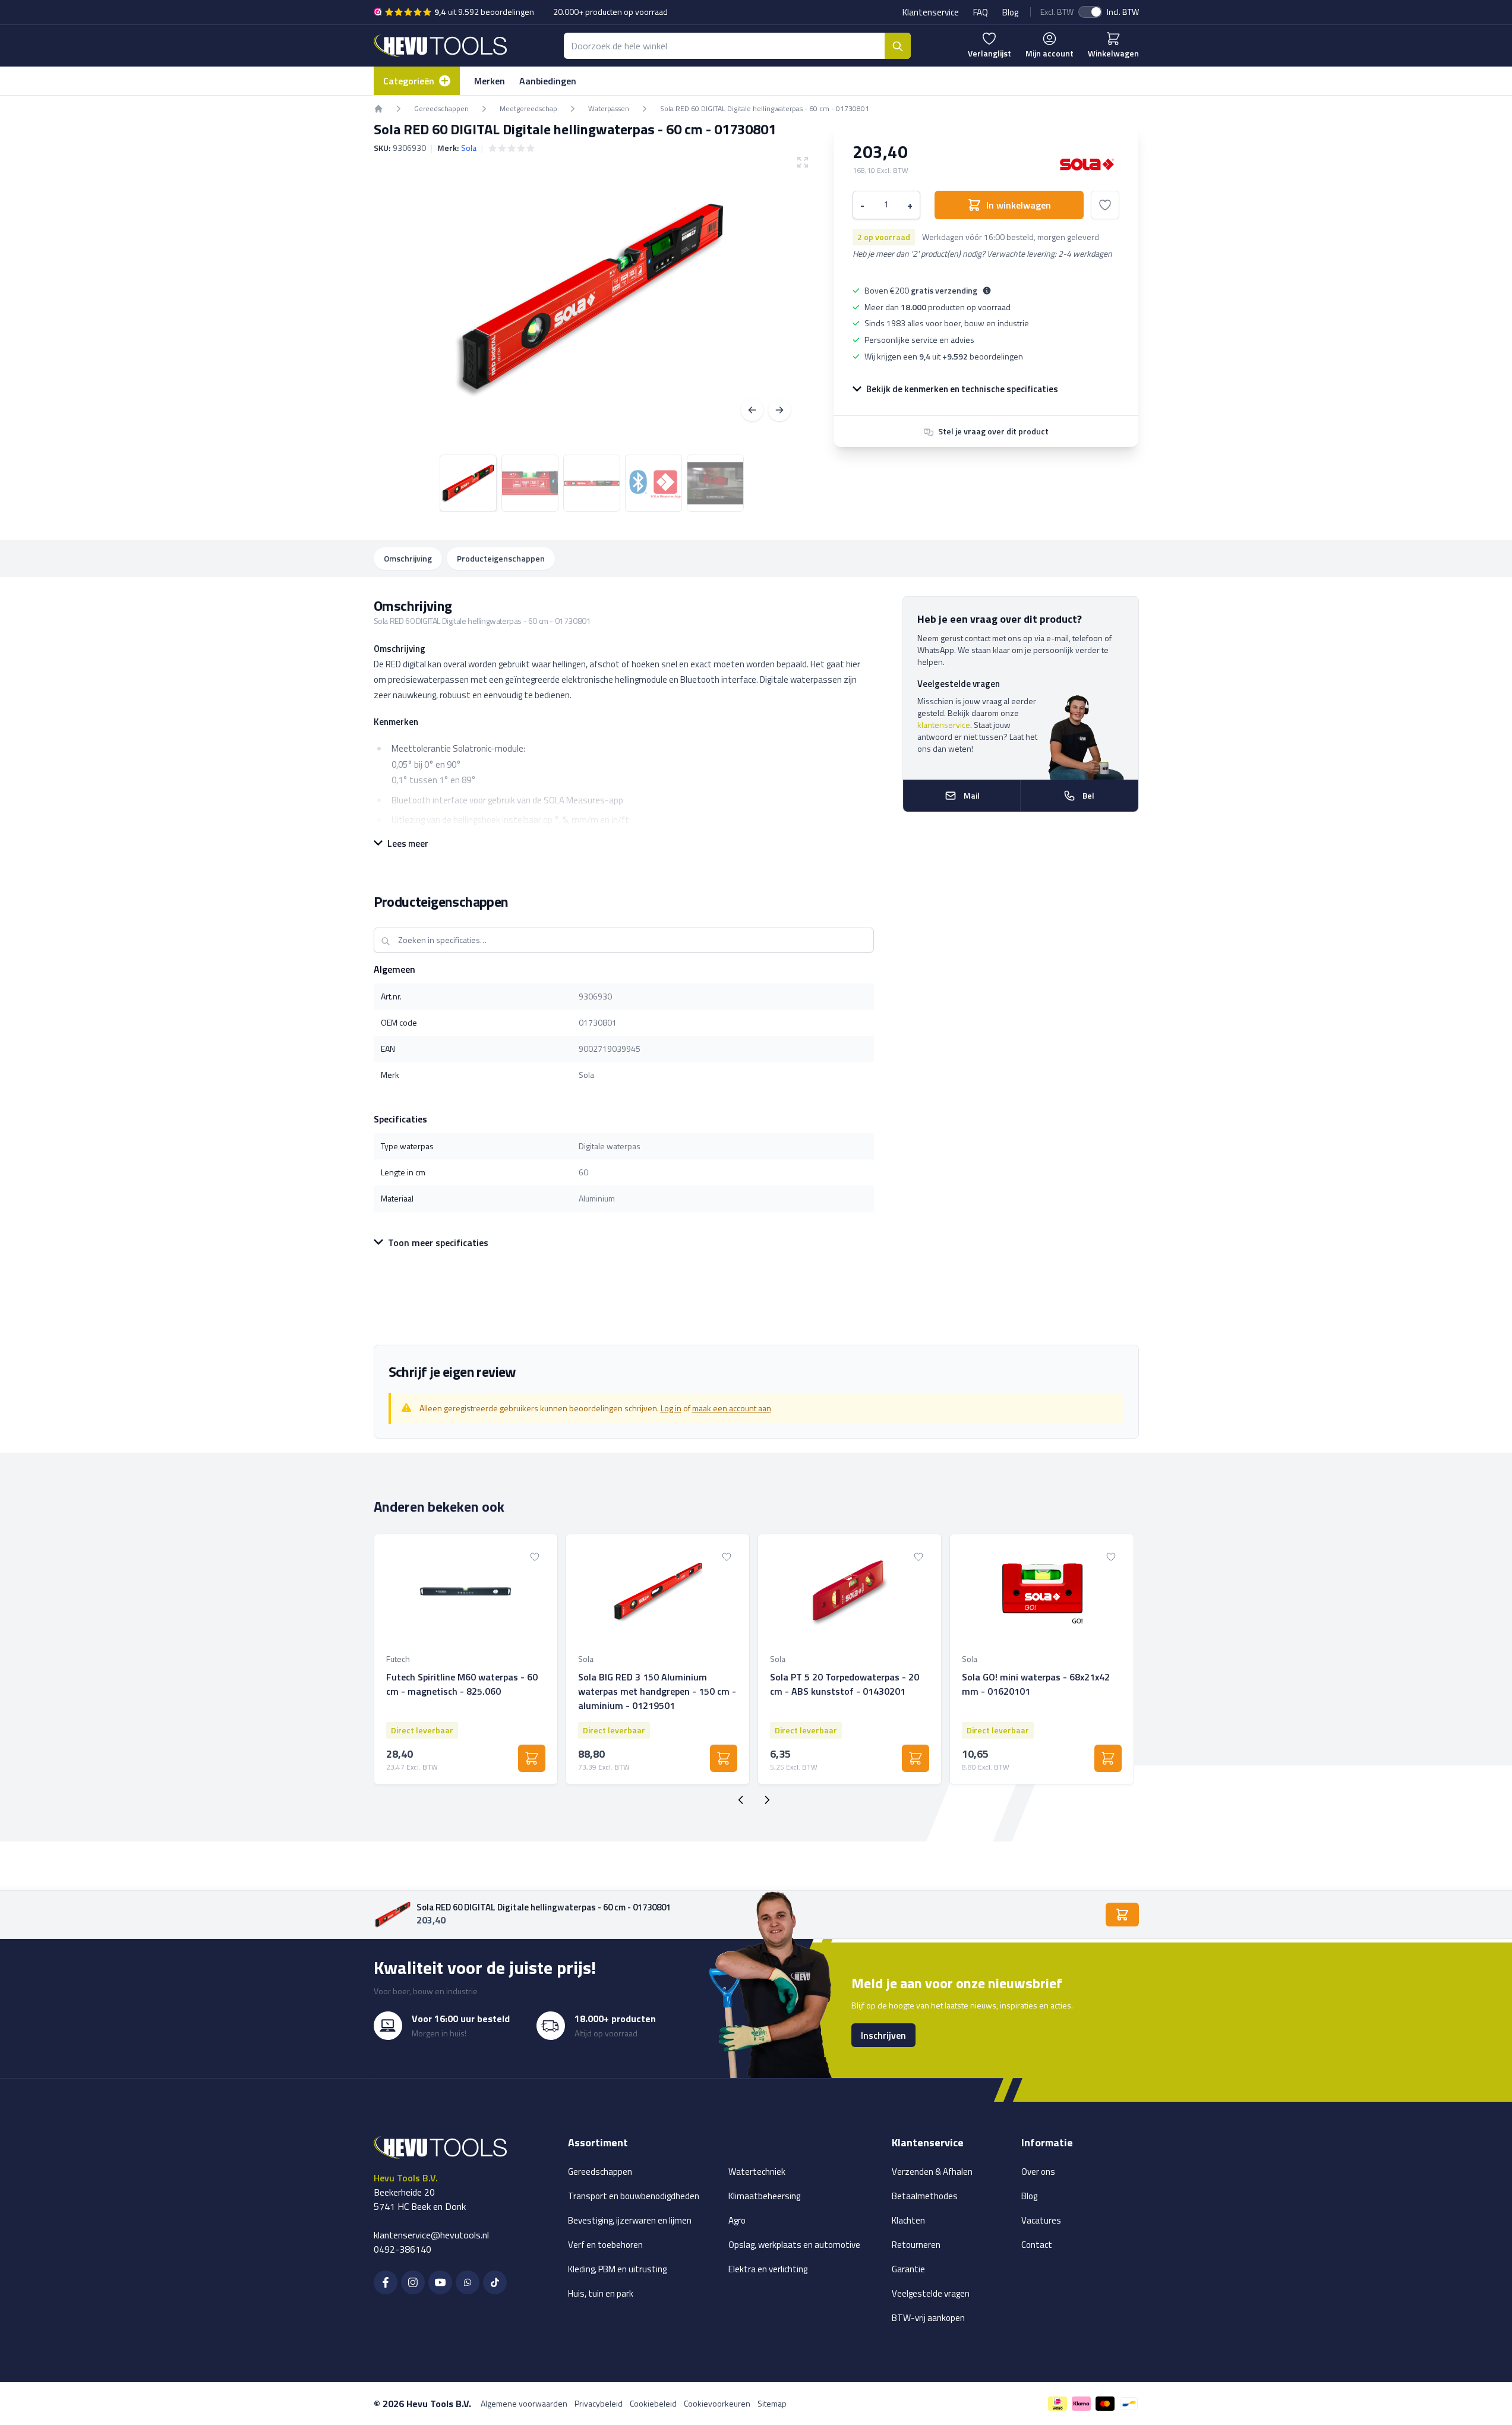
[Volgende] (779, 410)
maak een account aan (732, 1408)
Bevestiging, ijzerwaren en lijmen (630, 2220)
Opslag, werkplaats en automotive (794, 2245)
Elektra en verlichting (768, 2269)
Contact (1037, 2245)
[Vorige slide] (741, 1800)
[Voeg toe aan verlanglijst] (535, 1557)
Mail (972, 795)
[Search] (898, 46)
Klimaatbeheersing (764, 2196)
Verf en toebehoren (605, 2245)
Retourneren (916, 2245)
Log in (671, 1408)
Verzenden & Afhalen (932, 2172)
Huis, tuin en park (601, 2293)
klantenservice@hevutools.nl (431, 2235)
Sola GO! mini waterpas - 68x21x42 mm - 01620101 (1036, 1684)
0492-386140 (403, 2249)
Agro (737, 2220)
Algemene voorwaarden (524, 2403)
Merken (490, 81)
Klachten (908, 2220)
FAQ (981, 12)
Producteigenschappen (501, 558)
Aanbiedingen (548, 81)
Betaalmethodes (925, 2196)
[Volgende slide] (767, 1800)
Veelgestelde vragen (931, 2293)
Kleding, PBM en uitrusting (617, 2269)
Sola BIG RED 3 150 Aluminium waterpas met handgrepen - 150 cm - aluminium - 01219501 (657, 1691)
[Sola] (1087, 164)
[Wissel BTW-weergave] (1090, 12)
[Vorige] (752, 410)
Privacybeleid (599, 2403)
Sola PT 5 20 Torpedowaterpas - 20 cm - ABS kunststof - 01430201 (845, 1684)
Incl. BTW (1123, 12)
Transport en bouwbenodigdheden (634, 2196)
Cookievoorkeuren (717, 2403)
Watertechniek (757, 2172)
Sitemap (772, 2403)
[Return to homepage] (378, 109)
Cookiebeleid (653, 2403)
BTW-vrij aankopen (928, 2318)
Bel (1088, 795)
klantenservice (944, 725)
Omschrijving (408, 558)
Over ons (1038, 2172)
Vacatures (1041, 2220)
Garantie (908, 2269)
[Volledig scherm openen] (592, 298)
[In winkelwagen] (532, 1758)
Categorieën (409, 81)
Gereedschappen (600, 2172)
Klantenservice (931, 12)
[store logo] (440, 45)
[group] (512, 148)
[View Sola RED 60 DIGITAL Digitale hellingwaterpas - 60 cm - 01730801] (468, 483)
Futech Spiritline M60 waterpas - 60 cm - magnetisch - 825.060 (462, 1684)
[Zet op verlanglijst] (1105, 205)
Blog (1010, 12)
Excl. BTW (1057, 12)
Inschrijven (883, 2035)
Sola (469, 148)
